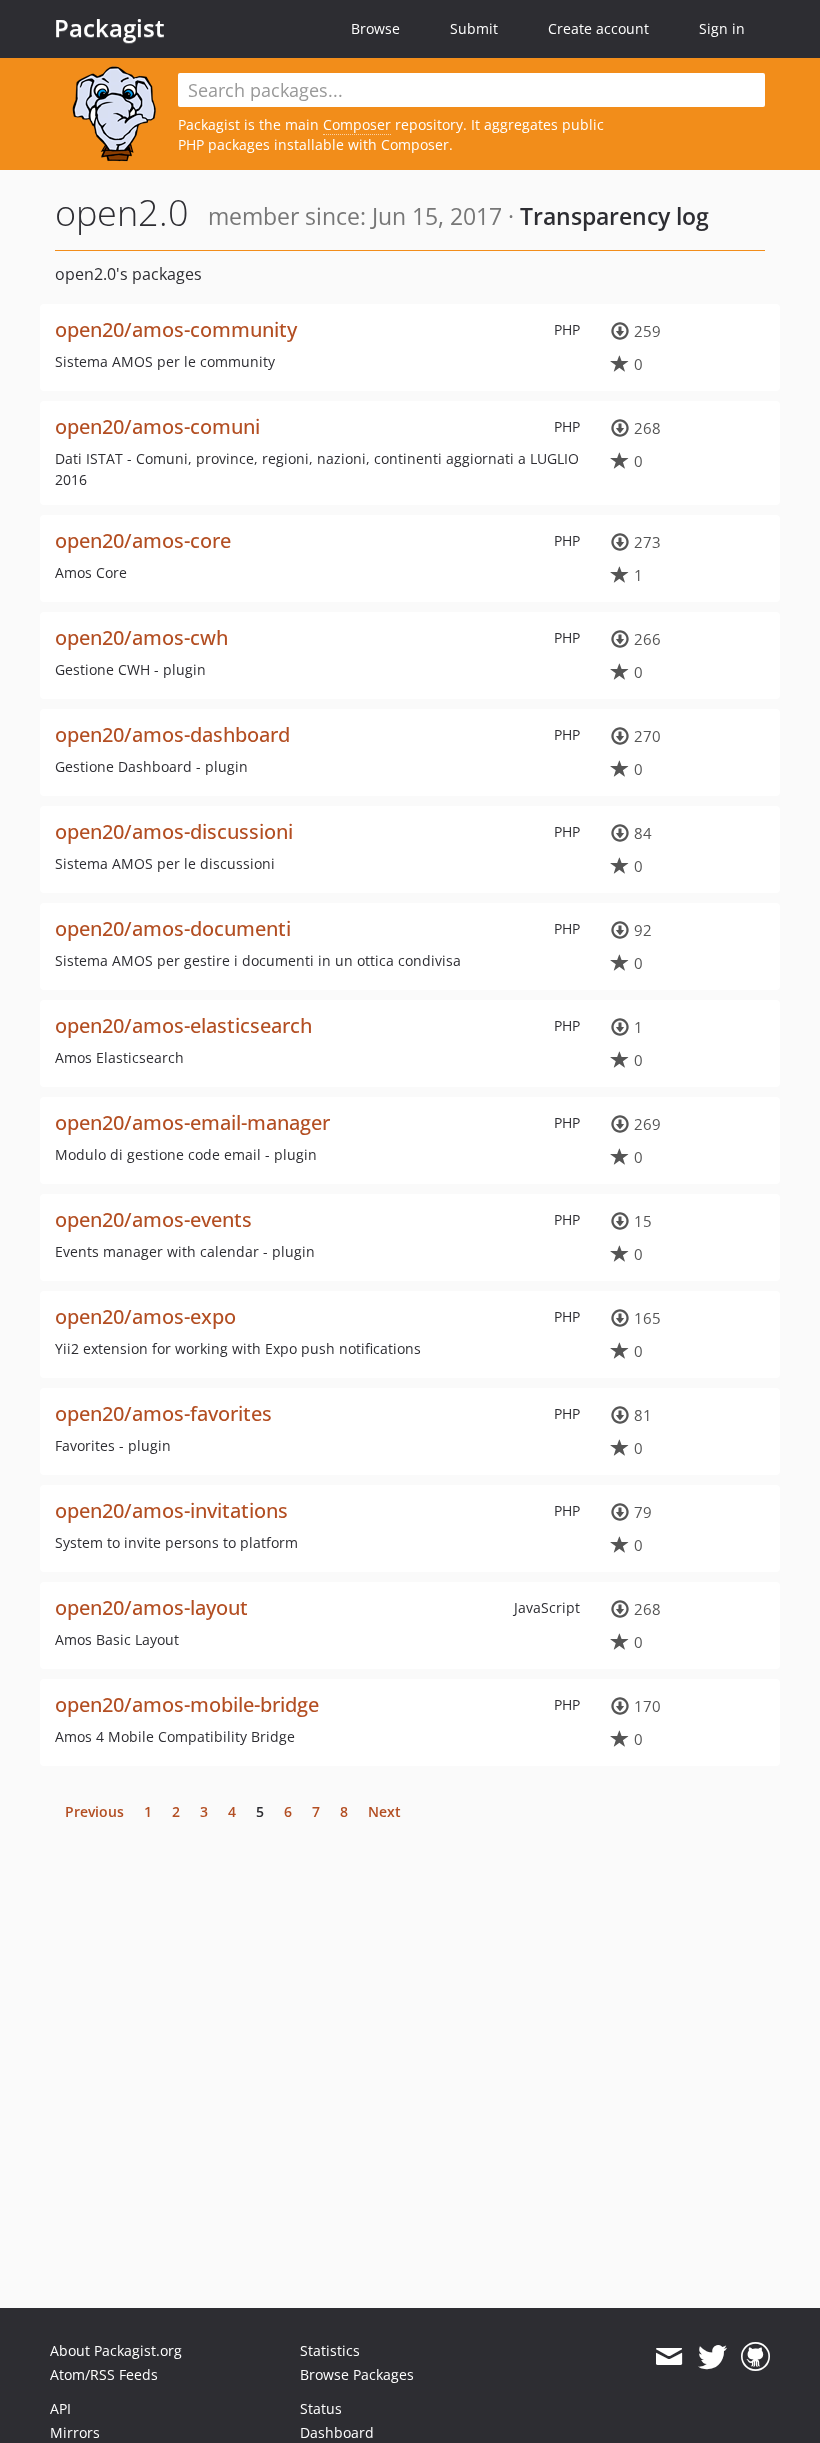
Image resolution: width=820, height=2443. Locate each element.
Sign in (722, 28)
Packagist (109, 28)
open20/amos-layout (151, 1607)
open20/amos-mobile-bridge (187, 1704)
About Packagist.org (116, 2350)
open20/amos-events (153, 1219)
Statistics (330, 2350)
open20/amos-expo (145, 1316)
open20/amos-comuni (157, 426)
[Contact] (668, 2357)
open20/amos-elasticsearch (183, 1025)
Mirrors (75, 2432)
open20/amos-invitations (171, 1510)
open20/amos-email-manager (192, 1122)
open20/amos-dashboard (172, 734)
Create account (598, 28)
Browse (375, 28)
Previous (94, 1811)
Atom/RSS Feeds (104, 2374)
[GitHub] (755, 2357)
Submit (474, 28)
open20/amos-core (143, 540)
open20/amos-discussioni (174, 831)
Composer (357, 124)
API (60, 2408)
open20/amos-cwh (141, 637)
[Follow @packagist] (712, 2357)
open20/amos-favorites (163, 1413)
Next (384, 1811)
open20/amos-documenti (173, 928)
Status (321, 2408)
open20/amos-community (176, 329)
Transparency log (614, 216)
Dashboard (337, 2432)
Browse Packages (357, 2374)
